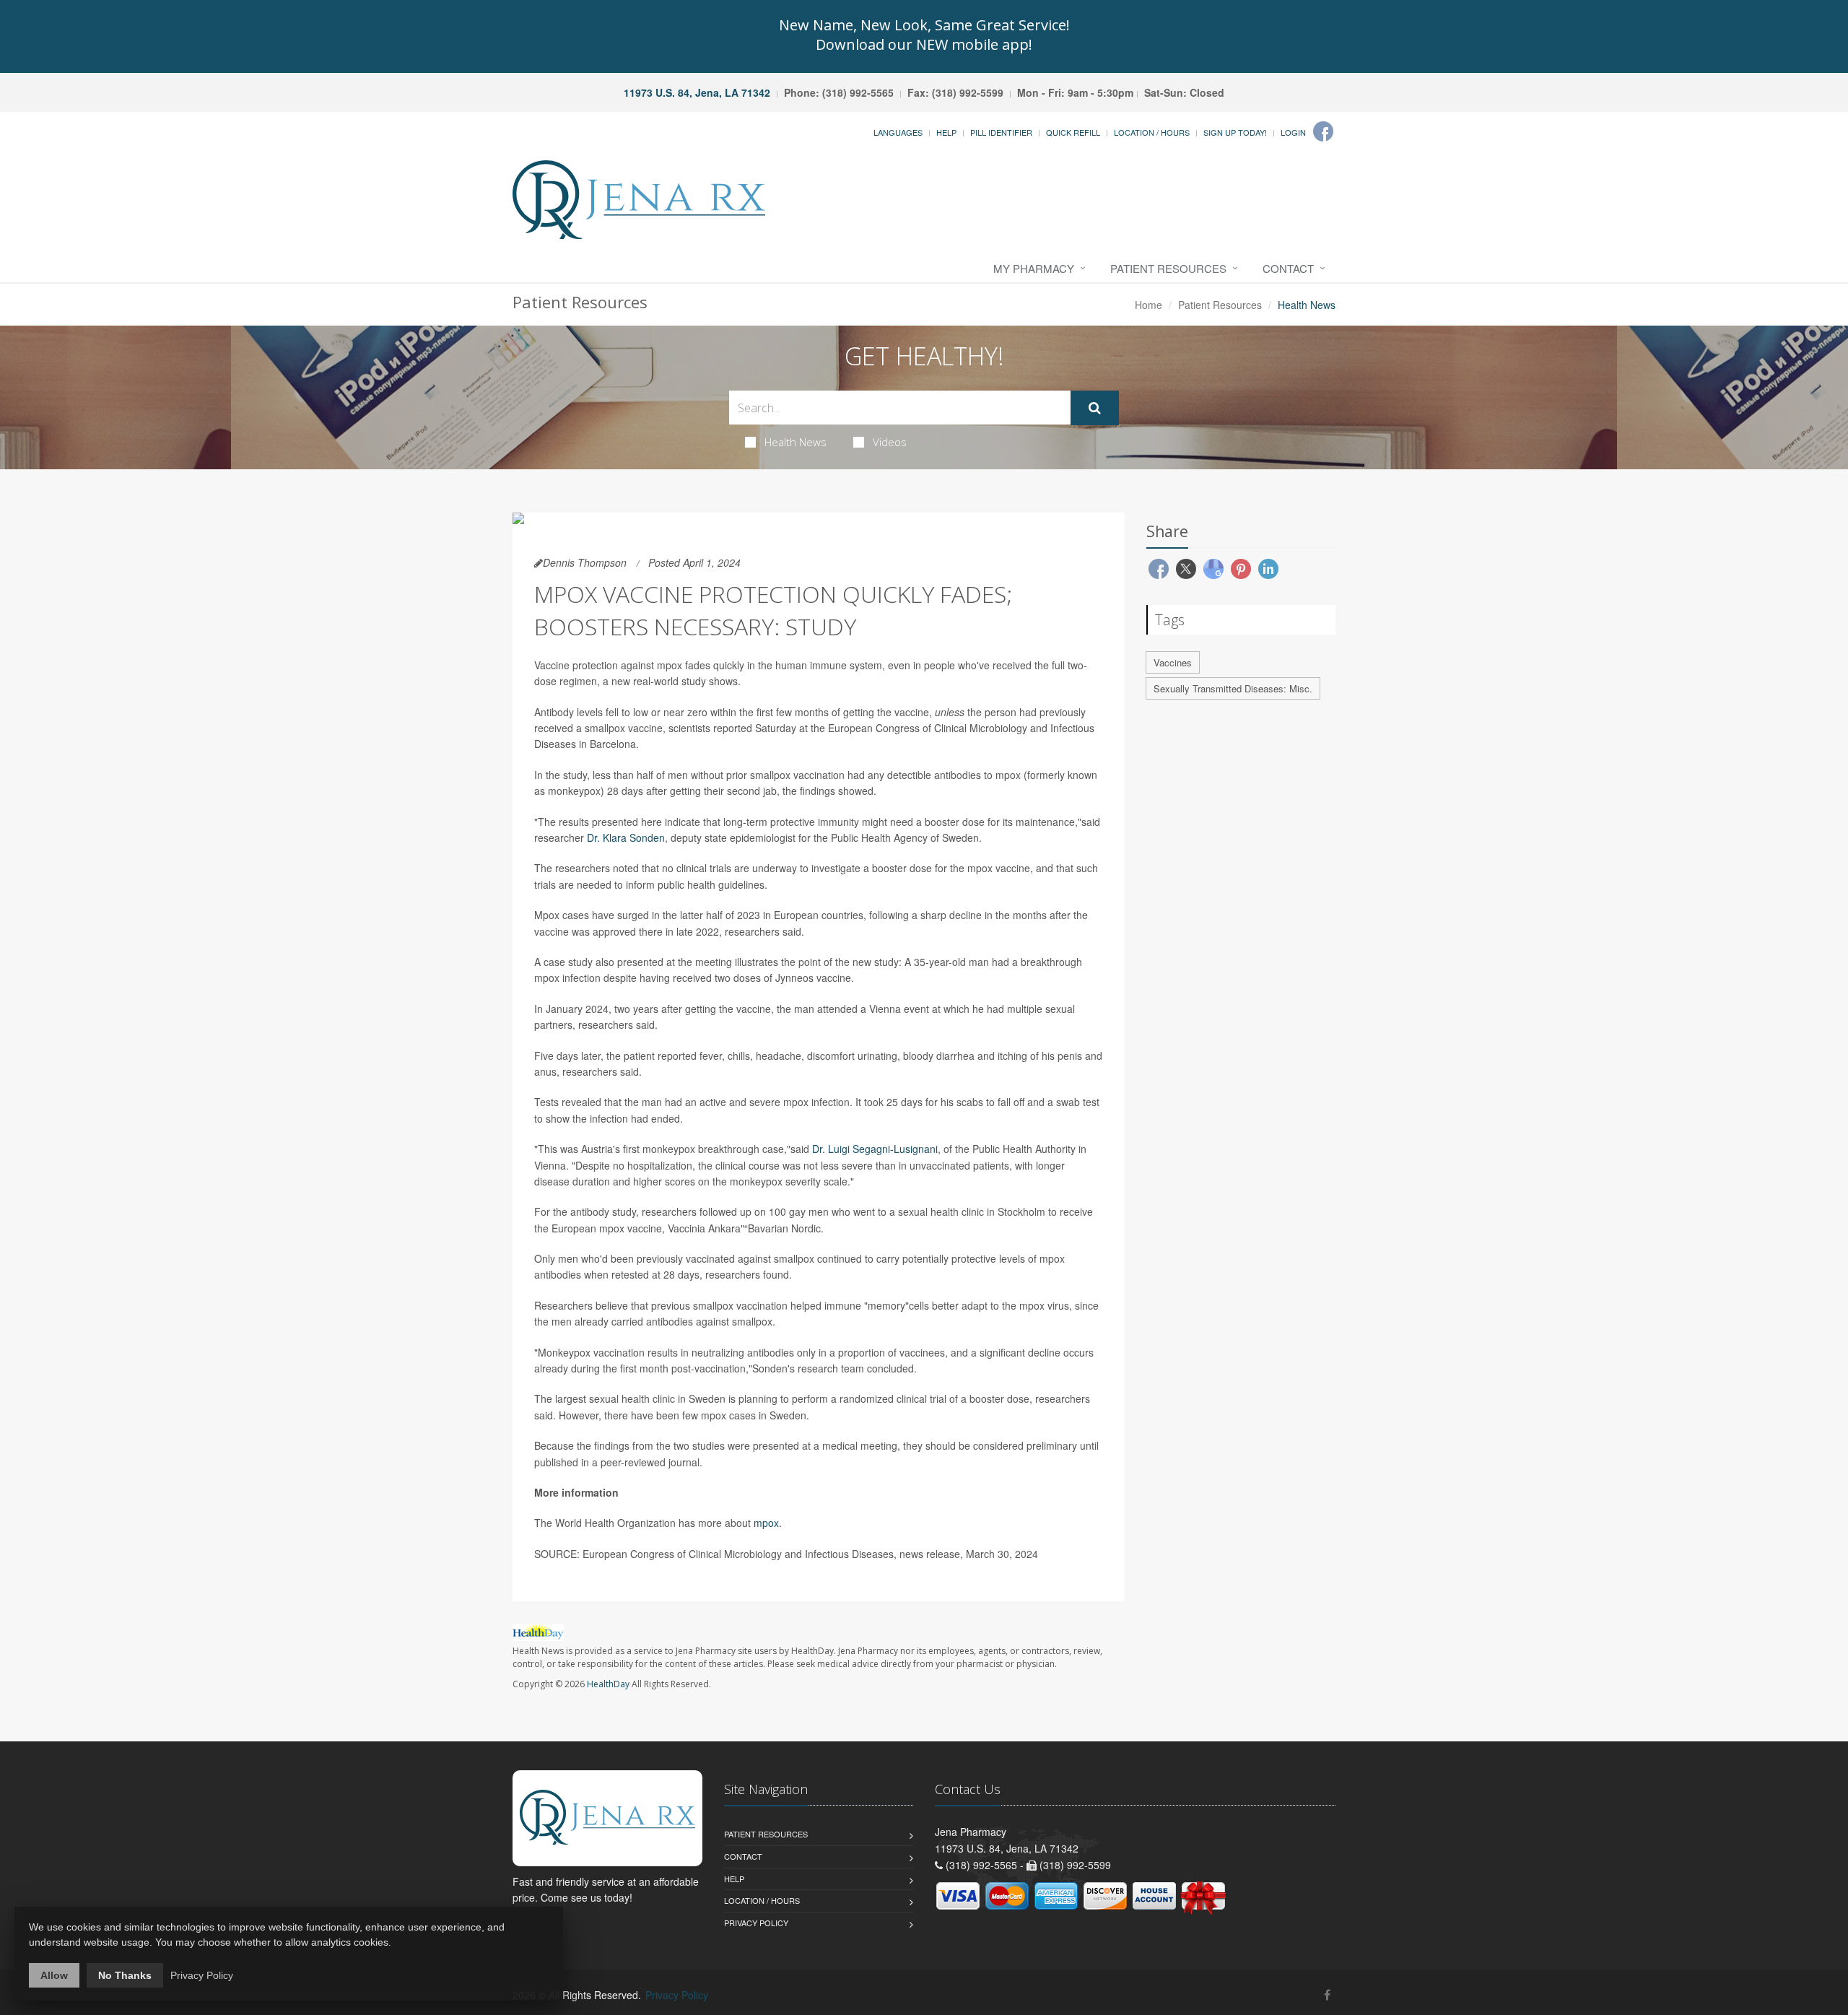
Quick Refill (1073, 132)
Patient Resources (1168, 268)
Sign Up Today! (1235, 132)
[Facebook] (1323, 131)
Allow (54, 1975)
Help (946, 132)
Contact (1288, 268)
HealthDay (608, 1684)
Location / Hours (1152, 132)
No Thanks (125, 1975)
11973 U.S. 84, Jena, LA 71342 (697, 92)
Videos (890, 442)
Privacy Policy (756, 1923)
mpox (766, 1523)
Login (1293, 132)
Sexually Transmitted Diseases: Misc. (1233, 688)
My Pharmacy (1034, 268)
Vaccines (1173, 662)
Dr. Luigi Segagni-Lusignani (875, 1149)
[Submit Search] (1095, 408)
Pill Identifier (1001, 132)
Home (1149, 305)
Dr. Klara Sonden (626, 837)
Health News (796, 442)
